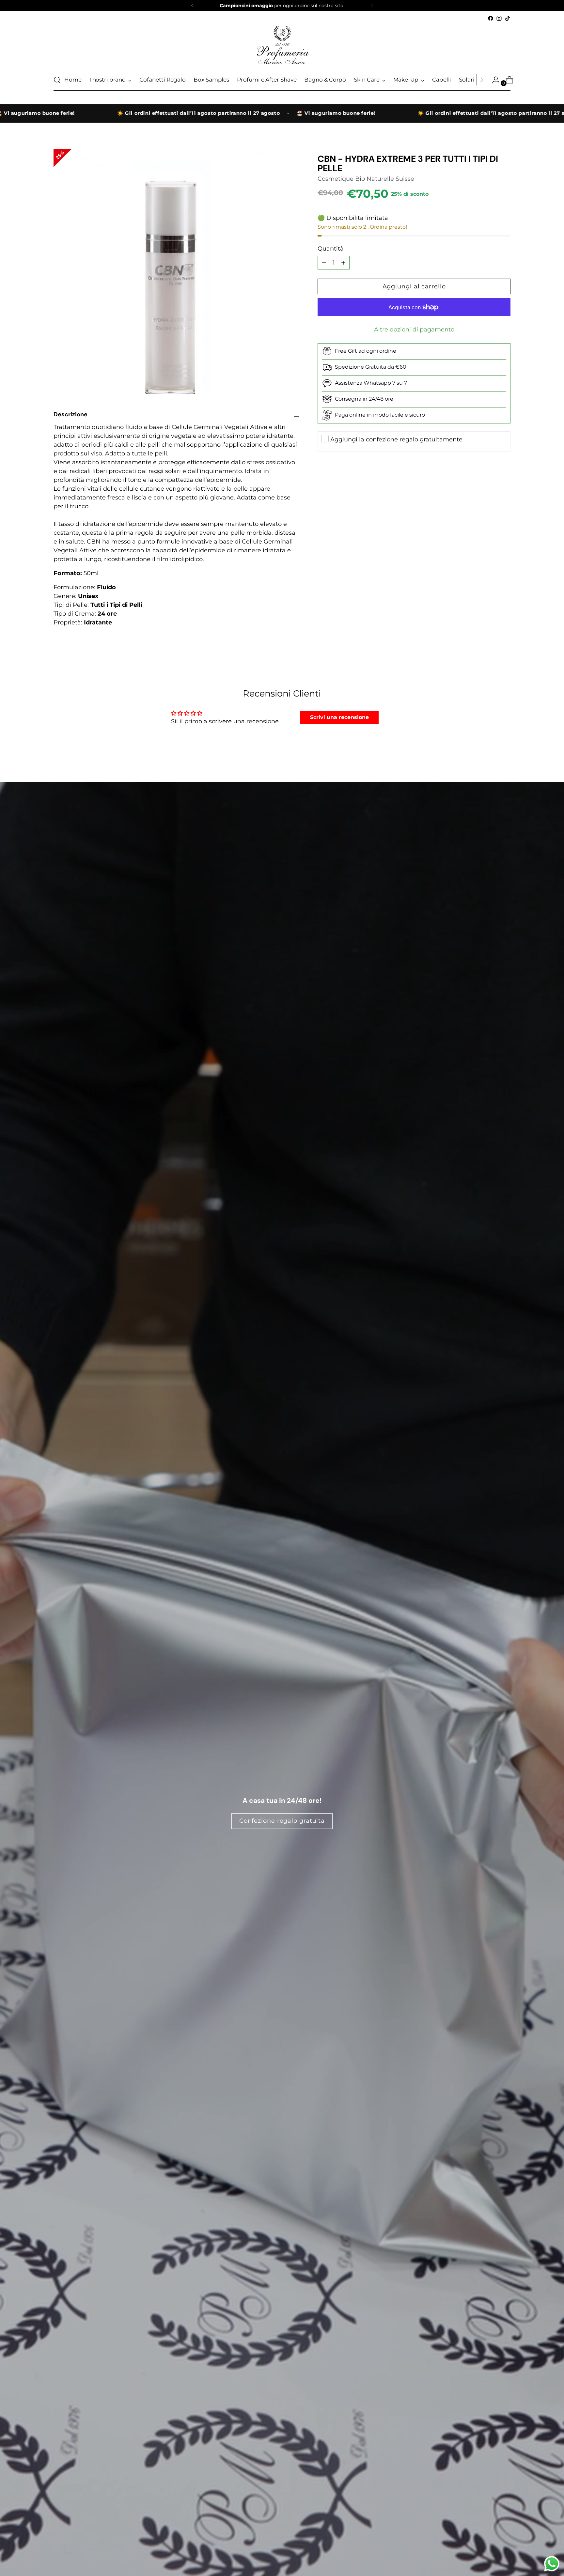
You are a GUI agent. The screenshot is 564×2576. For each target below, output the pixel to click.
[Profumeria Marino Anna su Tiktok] (508, 18)
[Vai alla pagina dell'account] (493, 80)
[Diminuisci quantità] (343, 263)
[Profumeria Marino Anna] (282, 46)
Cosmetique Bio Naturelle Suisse (366, 179)
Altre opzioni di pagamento (414, 330)
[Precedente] (192, 6)
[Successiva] (372, 6)
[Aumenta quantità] (324, 263)
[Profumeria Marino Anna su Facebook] (491, 18)
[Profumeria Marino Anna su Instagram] (499, 18)
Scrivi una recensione (339, 717)
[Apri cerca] (57, 80)
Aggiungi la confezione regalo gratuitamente (396, 439)
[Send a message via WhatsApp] (552, 2564)
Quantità (331, 249)
